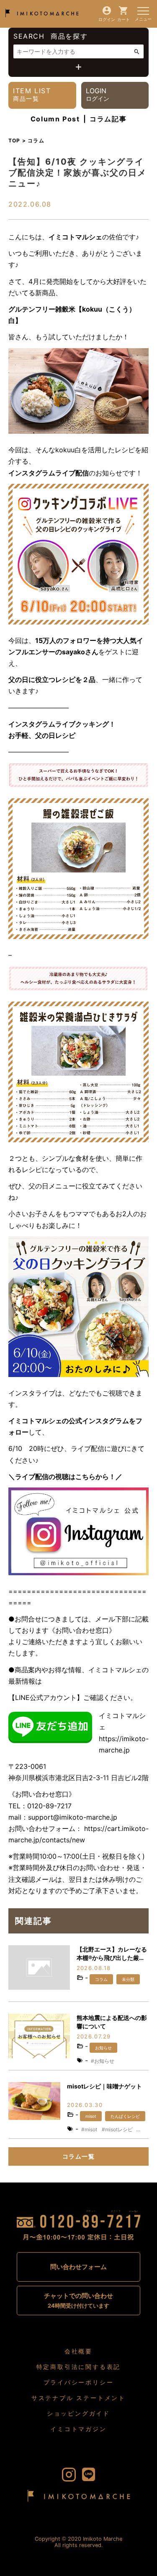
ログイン (107, 19)
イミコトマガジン (78, 2429)
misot (91, 2116)
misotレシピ (119, 2129)
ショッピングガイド (78, 2413)
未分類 (128, 1979)
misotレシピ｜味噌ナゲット (104, 2086)
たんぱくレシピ (125, 2116)
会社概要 (78, 2351)
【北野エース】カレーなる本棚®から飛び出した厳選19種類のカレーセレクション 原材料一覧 (112, 1954)
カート (124, 19)
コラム (101, 1979)
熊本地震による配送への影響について (112, 2022)
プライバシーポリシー (79, 2382)
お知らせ (103, 2048)
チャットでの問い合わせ (78, 2300)
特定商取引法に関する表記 (79, 2367)
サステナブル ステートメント (78, 2398)
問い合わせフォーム (78, 2267)
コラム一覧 (78, 2156)
